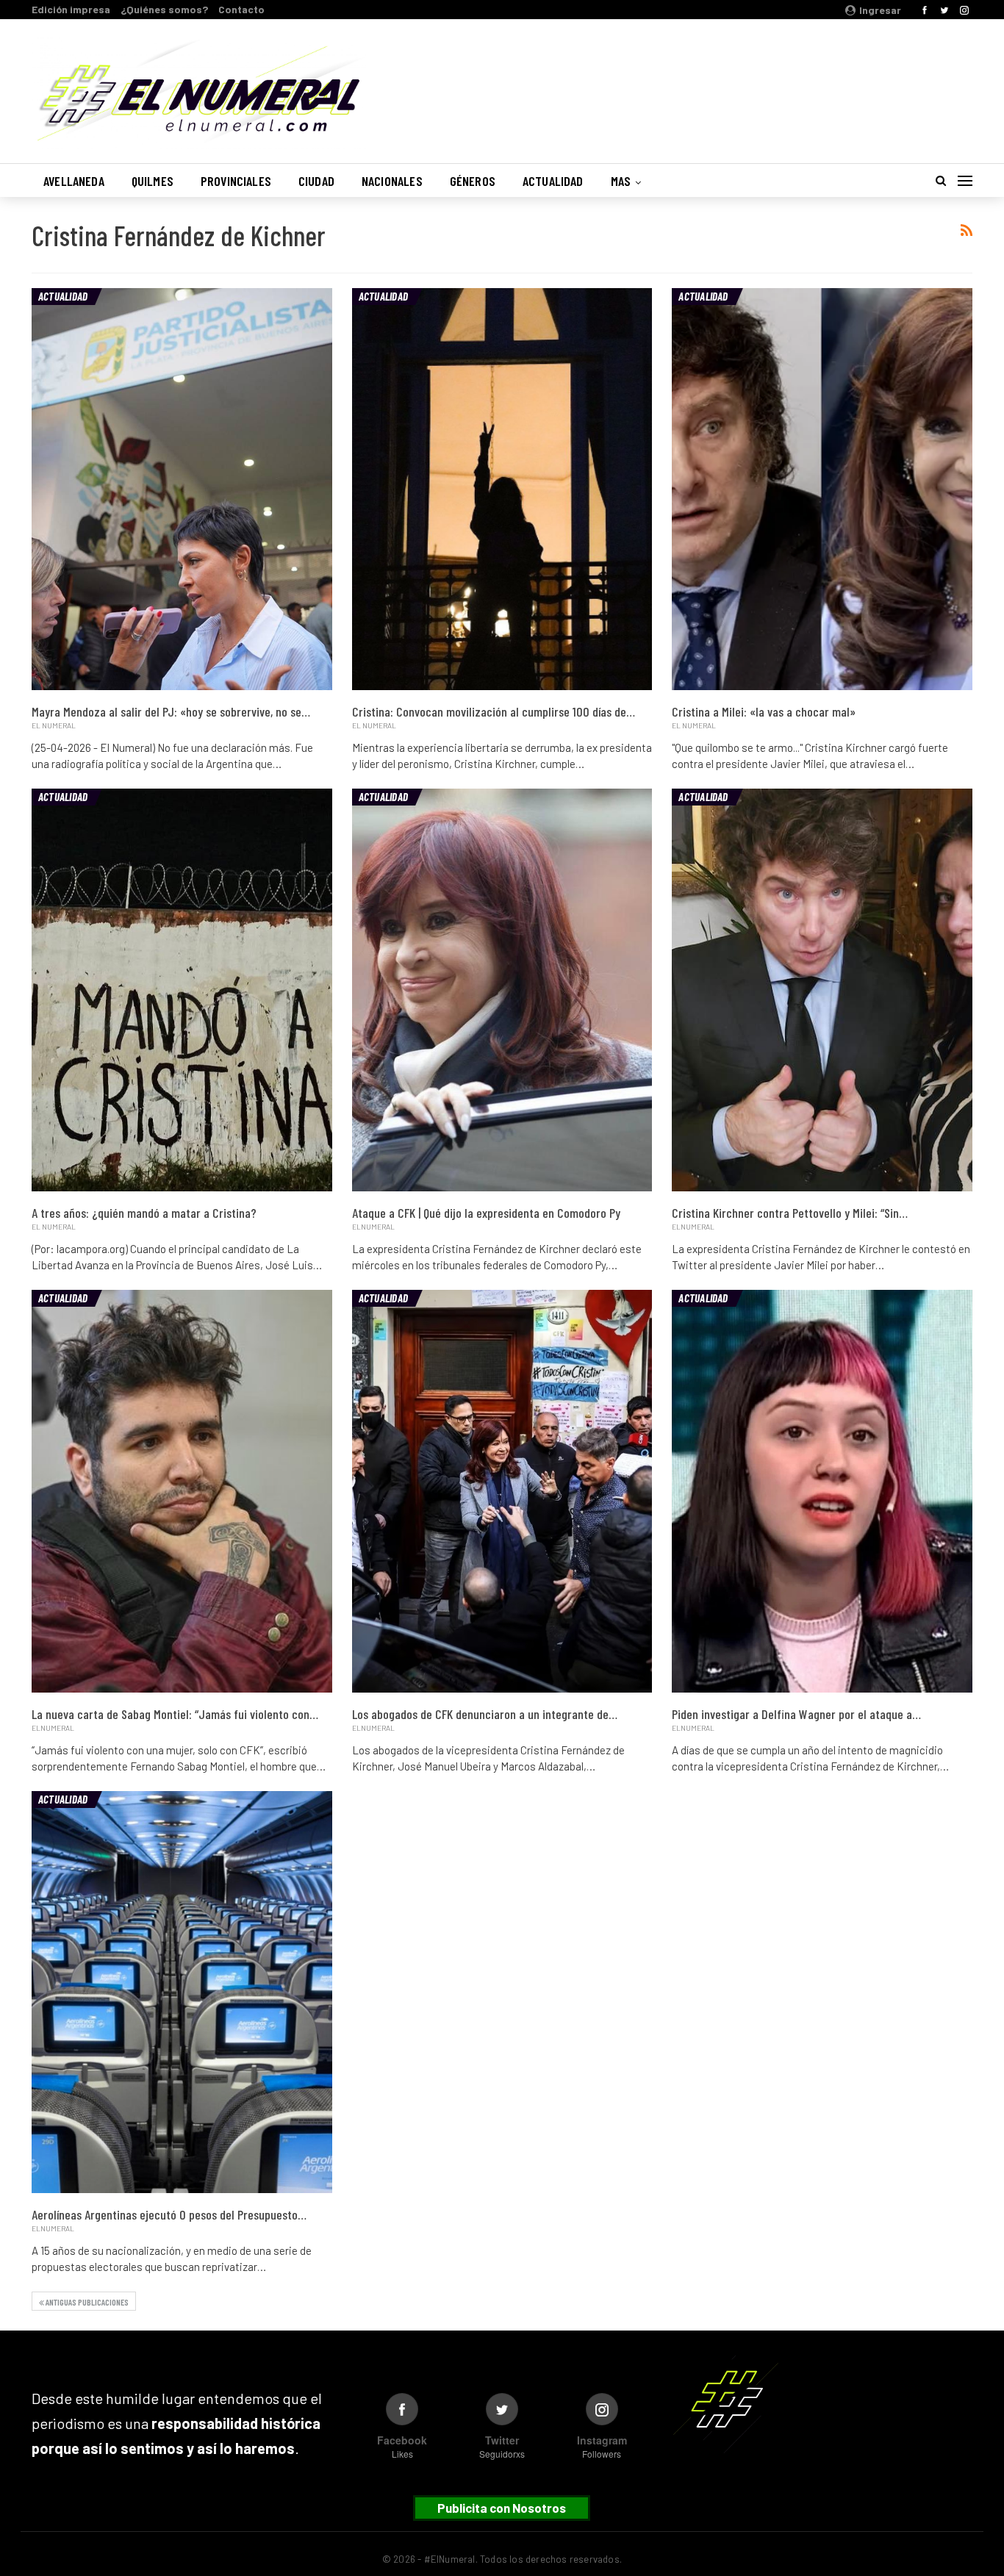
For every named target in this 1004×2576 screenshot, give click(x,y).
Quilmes (153, 181)
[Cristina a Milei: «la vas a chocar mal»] (822, 489)
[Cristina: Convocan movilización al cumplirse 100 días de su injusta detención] (502, 489)
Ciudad (316, 181)
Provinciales (236, 181)
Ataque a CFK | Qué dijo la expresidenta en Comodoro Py (486, 1213)
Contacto (241, 9)
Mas (621, 181)
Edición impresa (71, 9)
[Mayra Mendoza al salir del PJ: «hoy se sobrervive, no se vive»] (182, 489)
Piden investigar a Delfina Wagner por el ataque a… (796, 1714)
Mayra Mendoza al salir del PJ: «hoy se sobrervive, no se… (171, 711)
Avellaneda (74, 181)
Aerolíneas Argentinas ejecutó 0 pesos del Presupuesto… (169, 2214)
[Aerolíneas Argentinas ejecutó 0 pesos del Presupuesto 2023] (182, 1992)
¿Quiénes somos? (164, 9)
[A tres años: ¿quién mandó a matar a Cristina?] (182, 990)
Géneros (473, 181)
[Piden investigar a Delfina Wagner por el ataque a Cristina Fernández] (822, 1491)
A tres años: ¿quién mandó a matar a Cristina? (144, 1213)
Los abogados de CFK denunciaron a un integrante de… (485, 1714)
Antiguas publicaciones (86, 2302)
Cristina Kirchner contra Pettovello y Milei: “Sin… (790, 1213)
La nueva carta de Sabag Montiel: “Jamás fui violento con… (175, 1714)
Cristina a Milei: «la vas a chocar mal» (764, 711)
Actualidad (553, 181)
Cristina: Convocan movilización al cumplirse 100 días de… (494, 711)
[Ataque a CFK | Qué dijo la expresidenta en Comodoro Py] (502, 990)
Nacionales (392, 181)
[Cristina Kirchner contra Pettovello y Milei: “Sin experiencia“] (822, 990)
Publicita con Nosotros (502, 2508)
